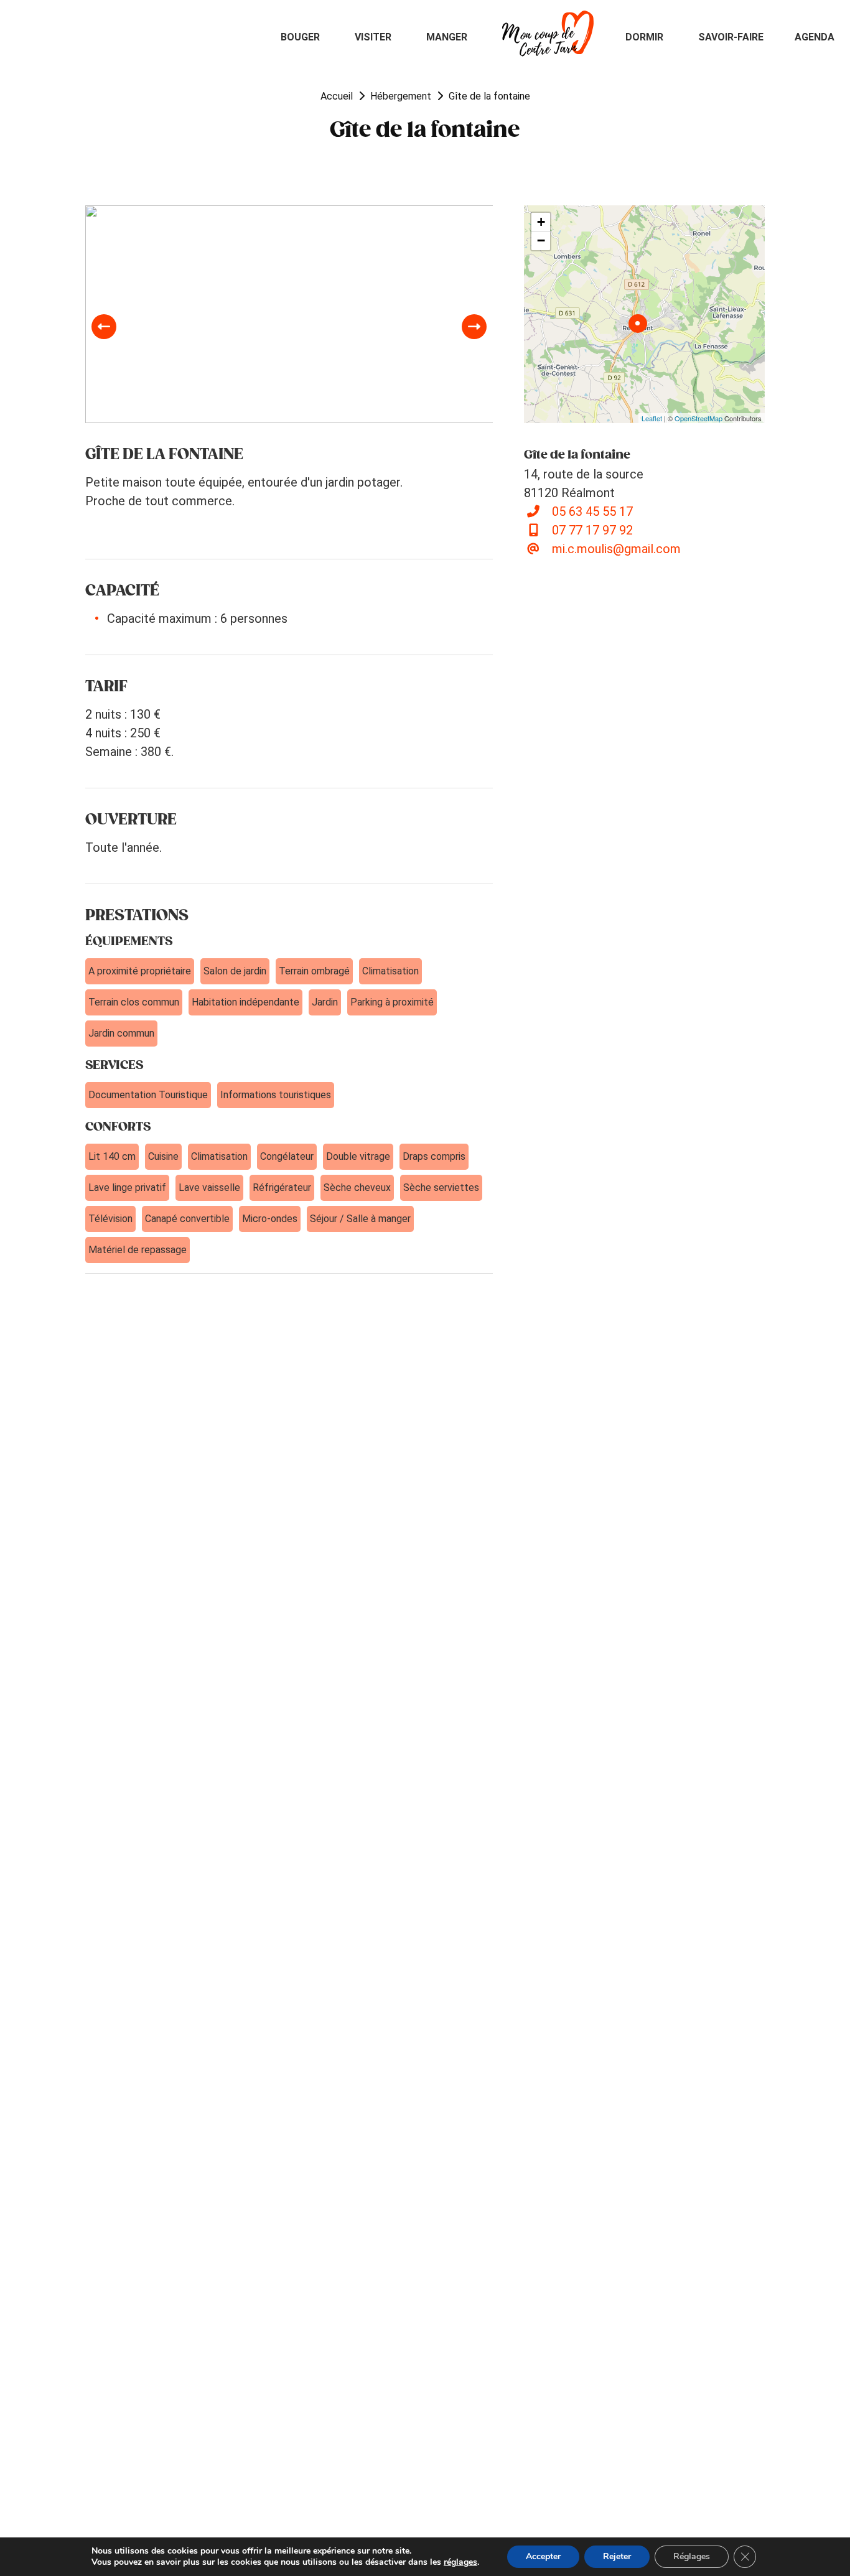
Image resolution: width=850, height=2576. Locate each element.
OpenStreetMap (698, 418)
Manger (447, 37)
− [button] (541, 240)
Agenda (815, 37)
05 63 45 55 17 (592, 511)
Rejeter (617, 2556)
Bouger (300, 37)
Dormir (644, 37)
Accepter (543, 2556)
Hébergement (401, 96)
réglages (460, 2562)
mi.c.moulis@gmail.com (616, 549)
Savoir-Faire (731, 37)
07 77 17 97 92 (592, 530)
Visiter (373, 37)
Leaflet (652, 418)
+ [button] (541, 222)
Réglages (692, 2556)
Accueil (337, 96)
